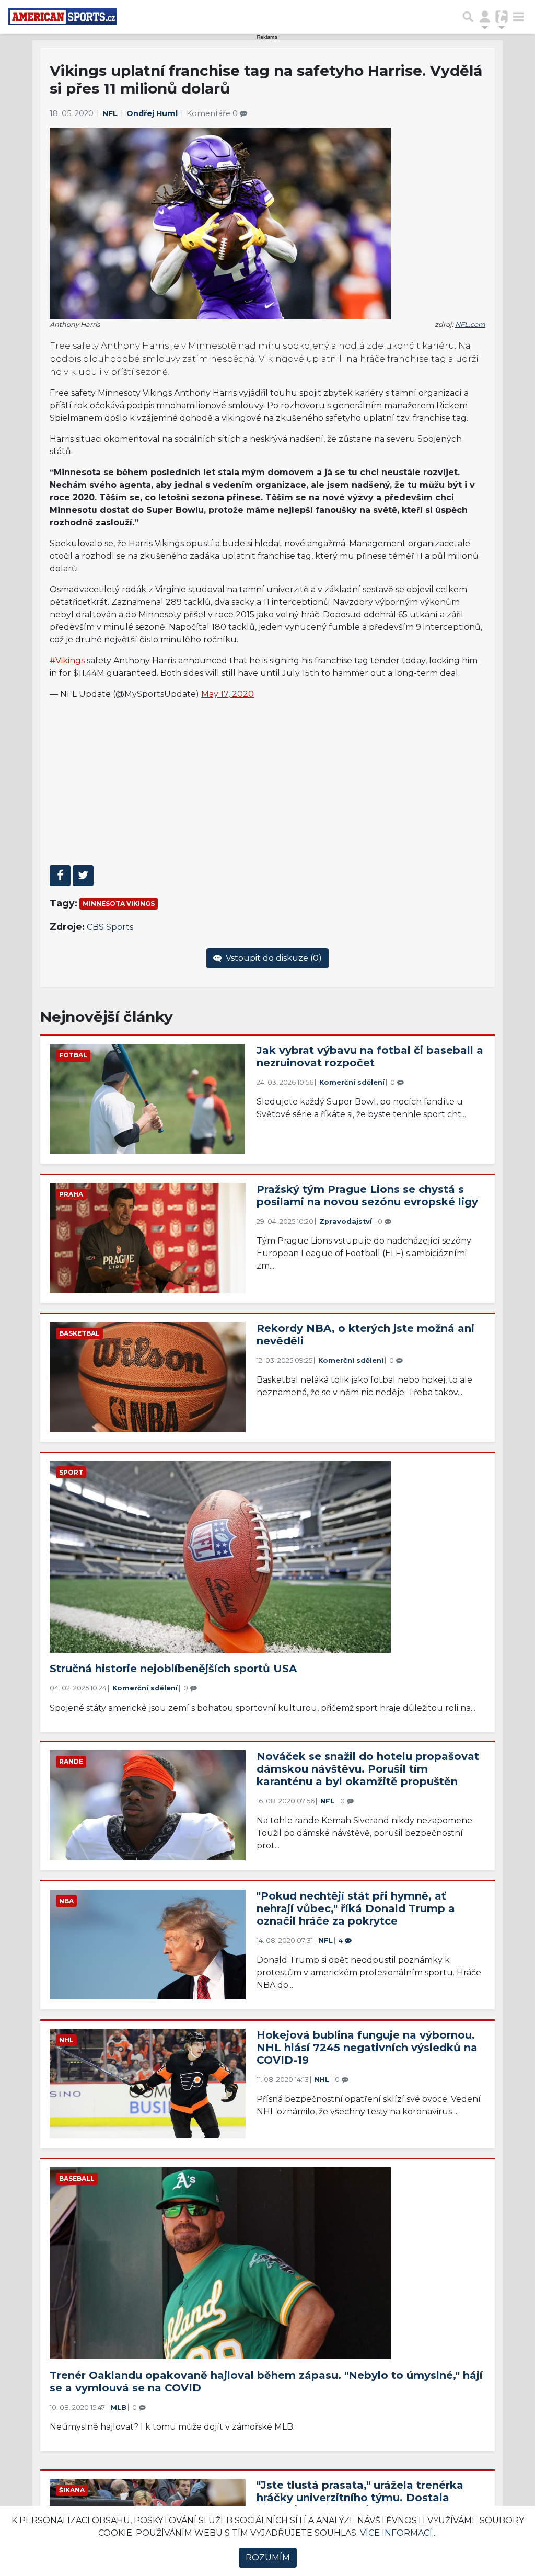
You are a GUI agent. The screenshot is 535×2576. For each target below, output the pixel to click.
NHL (66, 2040)
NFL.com (470, 324)
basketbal (79, 1333)
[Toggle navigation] (518, 17)
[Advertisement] (268, 782)
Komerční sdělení (352, 1082)
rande (71, 1761)
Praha (71, 1194)
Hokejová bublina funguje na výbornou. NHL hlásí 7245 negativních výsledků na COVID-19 (367, 2048)
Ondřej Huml (153, 113)
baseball (77, 2178)
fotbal (73, 1055)
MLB (119, 2407)
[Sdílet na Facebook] (60, 876)
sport (71, 1472)
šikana (72, 2490)
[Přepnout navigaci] (485, 17)
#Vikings (67, 660)
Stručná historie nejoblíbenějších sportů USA (173, 1669)
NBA (66, 1901)
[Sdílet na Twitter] (83, 876)
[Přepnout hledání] (468, 17)
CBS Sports (110, 927)
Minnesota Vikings (119, 904)
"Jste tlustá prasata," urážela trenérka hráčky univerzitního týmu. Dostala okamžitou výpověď (360, 2498)
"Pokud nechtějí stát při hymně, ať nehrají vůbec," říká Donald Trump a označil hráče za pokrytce (356, 1908)
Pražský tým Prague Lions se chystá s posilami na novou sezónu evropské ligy (367, 1195)
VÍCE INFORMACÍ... (398, 2533)
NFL (111, 113)
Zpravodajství (346, 1221)
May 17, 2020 (228, 694)
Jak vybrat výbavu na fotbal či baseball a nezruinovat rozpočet (370, 1056)
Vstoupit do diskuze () (273, 958)
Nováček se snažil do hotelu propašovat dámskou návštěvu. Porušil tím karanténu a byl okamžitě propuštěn (368, 1769)
